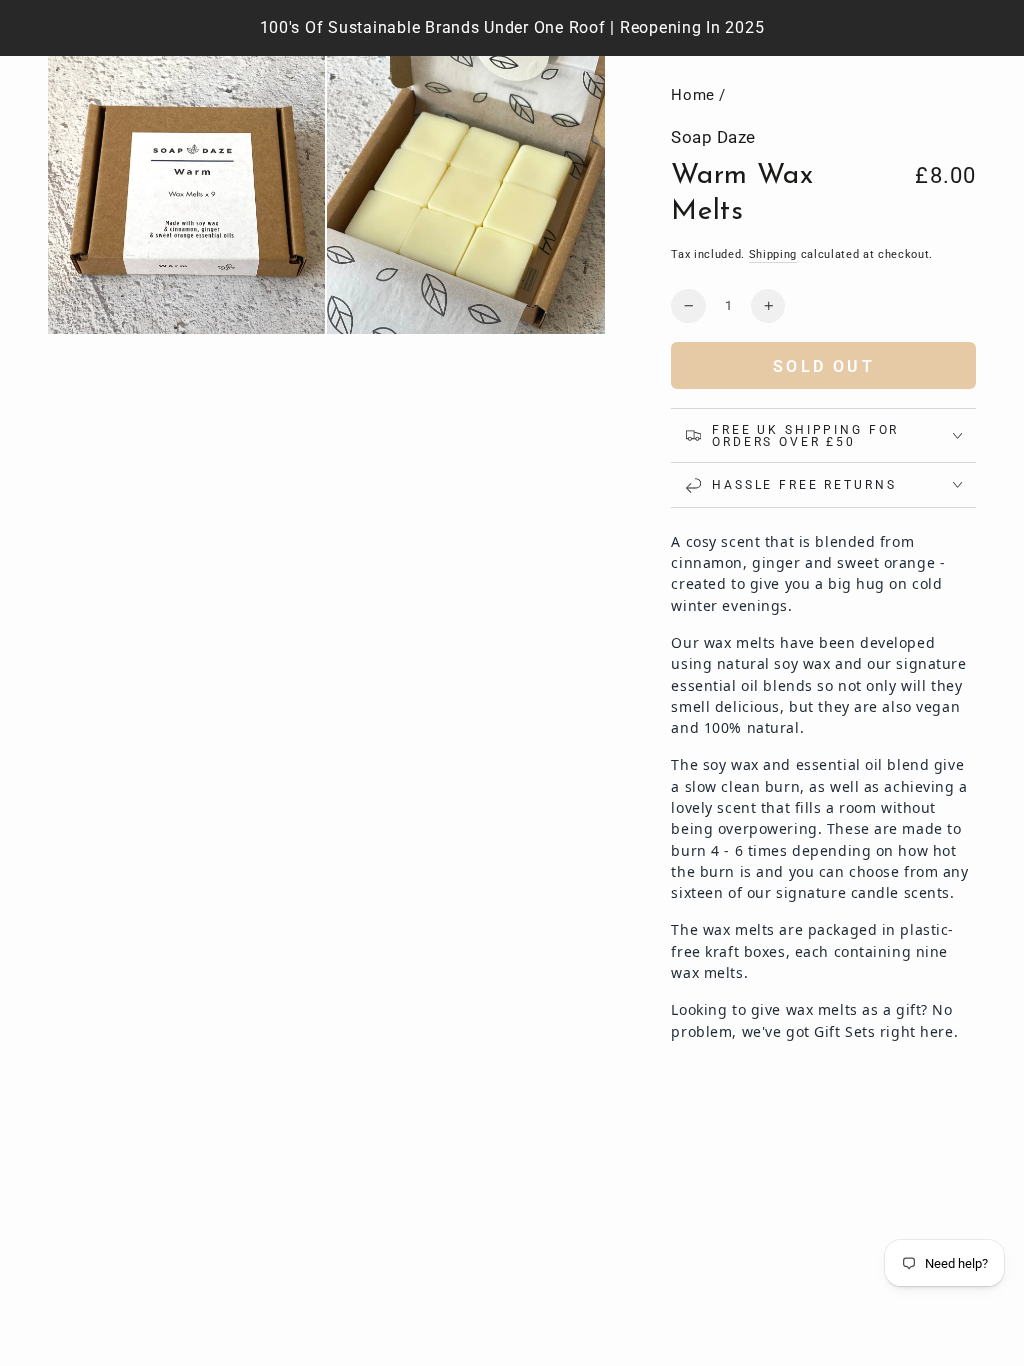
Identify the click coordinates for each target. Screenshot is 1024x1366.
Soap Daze (713, 137)
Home (692, 95)
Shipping (773, 254)
